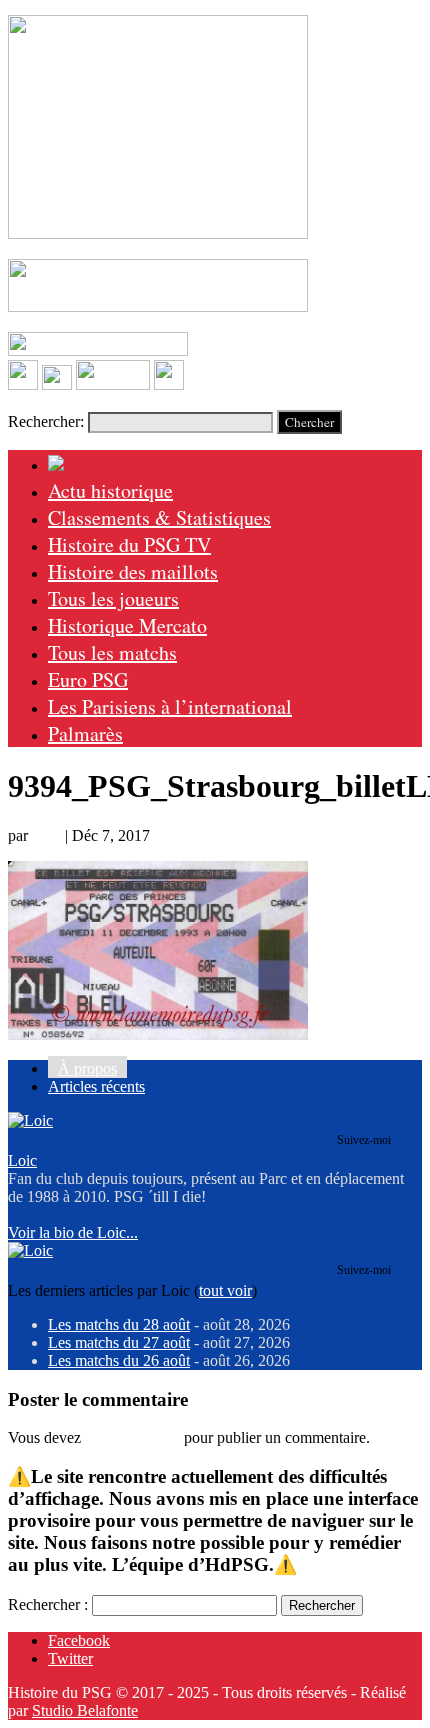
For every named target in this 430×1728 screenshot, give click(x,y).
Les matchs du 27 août (119, 1342)
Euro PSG (88, 679)
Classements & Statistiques (159, 517)
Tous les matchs (112, 652)
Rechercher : (48, 1604)
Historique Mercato (127, 625)
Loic (46, 835)
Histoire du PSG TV (129, 544)
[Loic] (30, 1120)
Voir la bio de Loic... (73, 1232)
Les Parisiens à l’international (170, 706)
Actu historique (110, 490)
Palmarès (85, 733)
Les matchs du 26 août (119, 1360)
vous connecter (132, 1437)
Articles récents (96, 1086)
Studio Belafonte (85, 1710)
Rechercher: (46, 421)
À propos (87, 1068)
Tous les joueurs (113, 598)
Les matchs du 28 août (119, 1324)
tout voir (225, 1290)
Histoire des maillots (133, 571)
